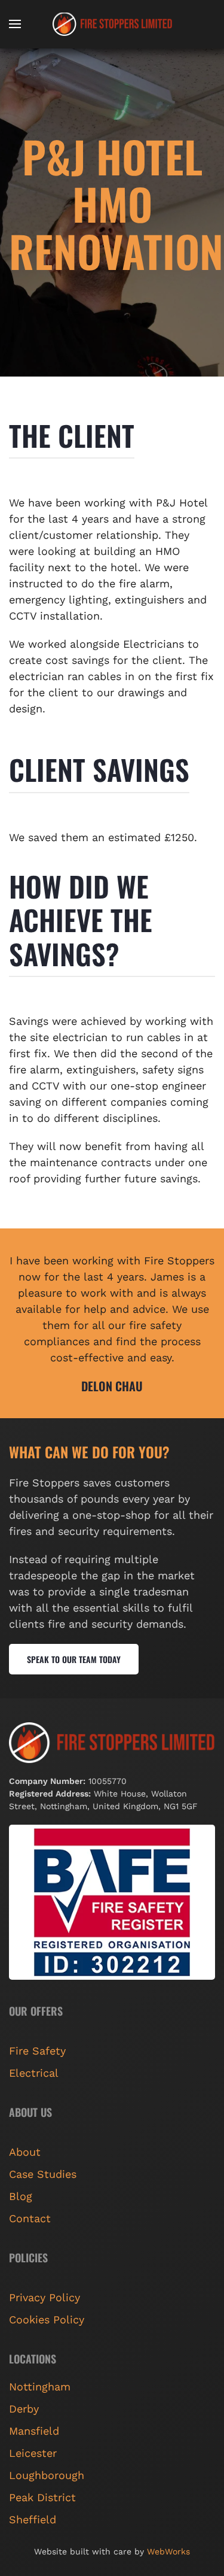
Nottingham (40, 2387)
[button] (15, 24)
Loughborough (47, 2475)
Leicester (33, 2453)
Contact (30, 2218)
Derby (24, 2409)
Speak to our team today (74, 1659)
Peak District (42, 2497)
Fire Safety (37, 2051)
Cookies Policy (47, 2319)
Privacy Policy (45, 2297)
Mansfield (34, 2431)
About (25, 2152)
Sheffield (33, 2519)
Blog (21, 2196)
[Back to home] (112, 24)
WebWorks (168, 2551)
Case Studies (43, 2174)
